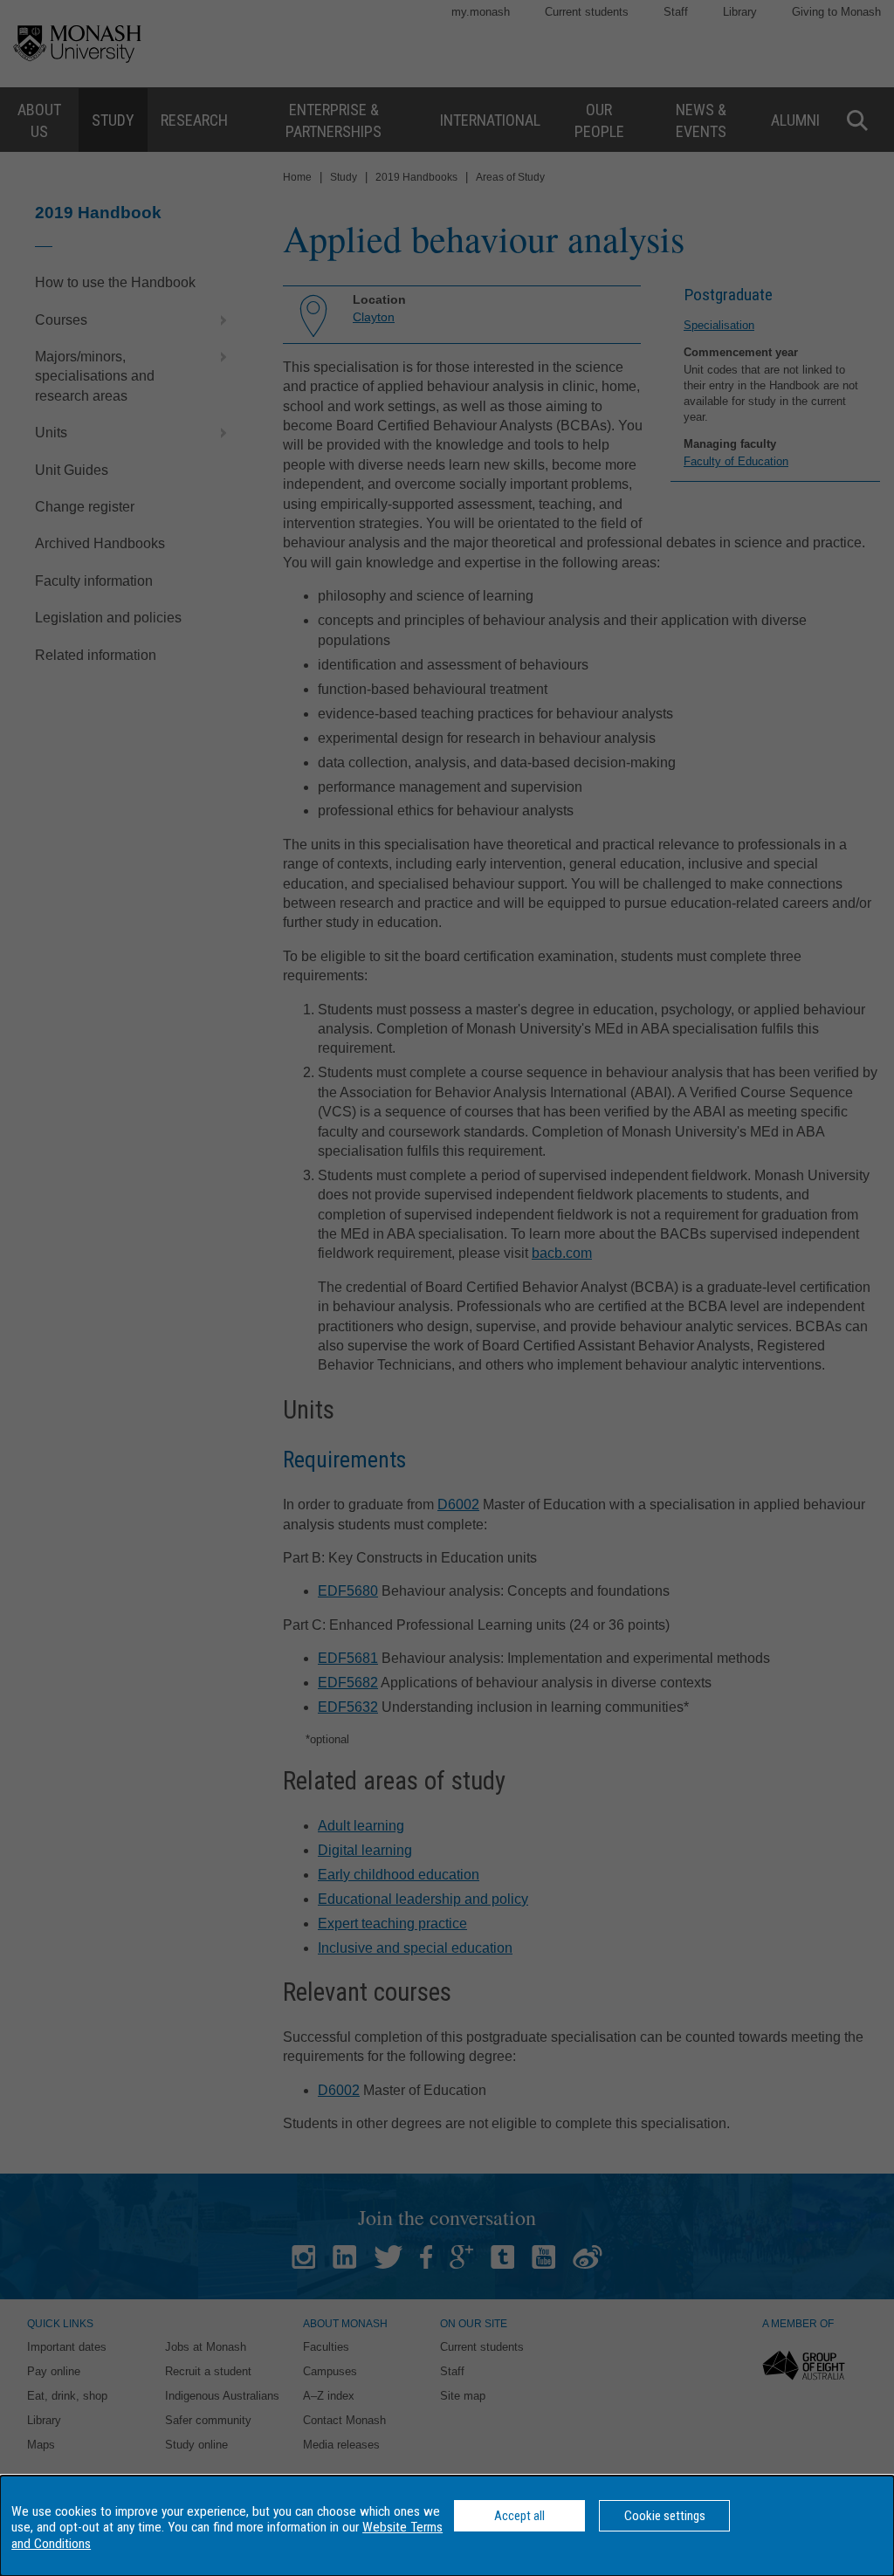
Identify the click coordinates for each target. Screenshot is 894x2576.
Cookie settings (665, 2516)
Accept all (519, 2516)
